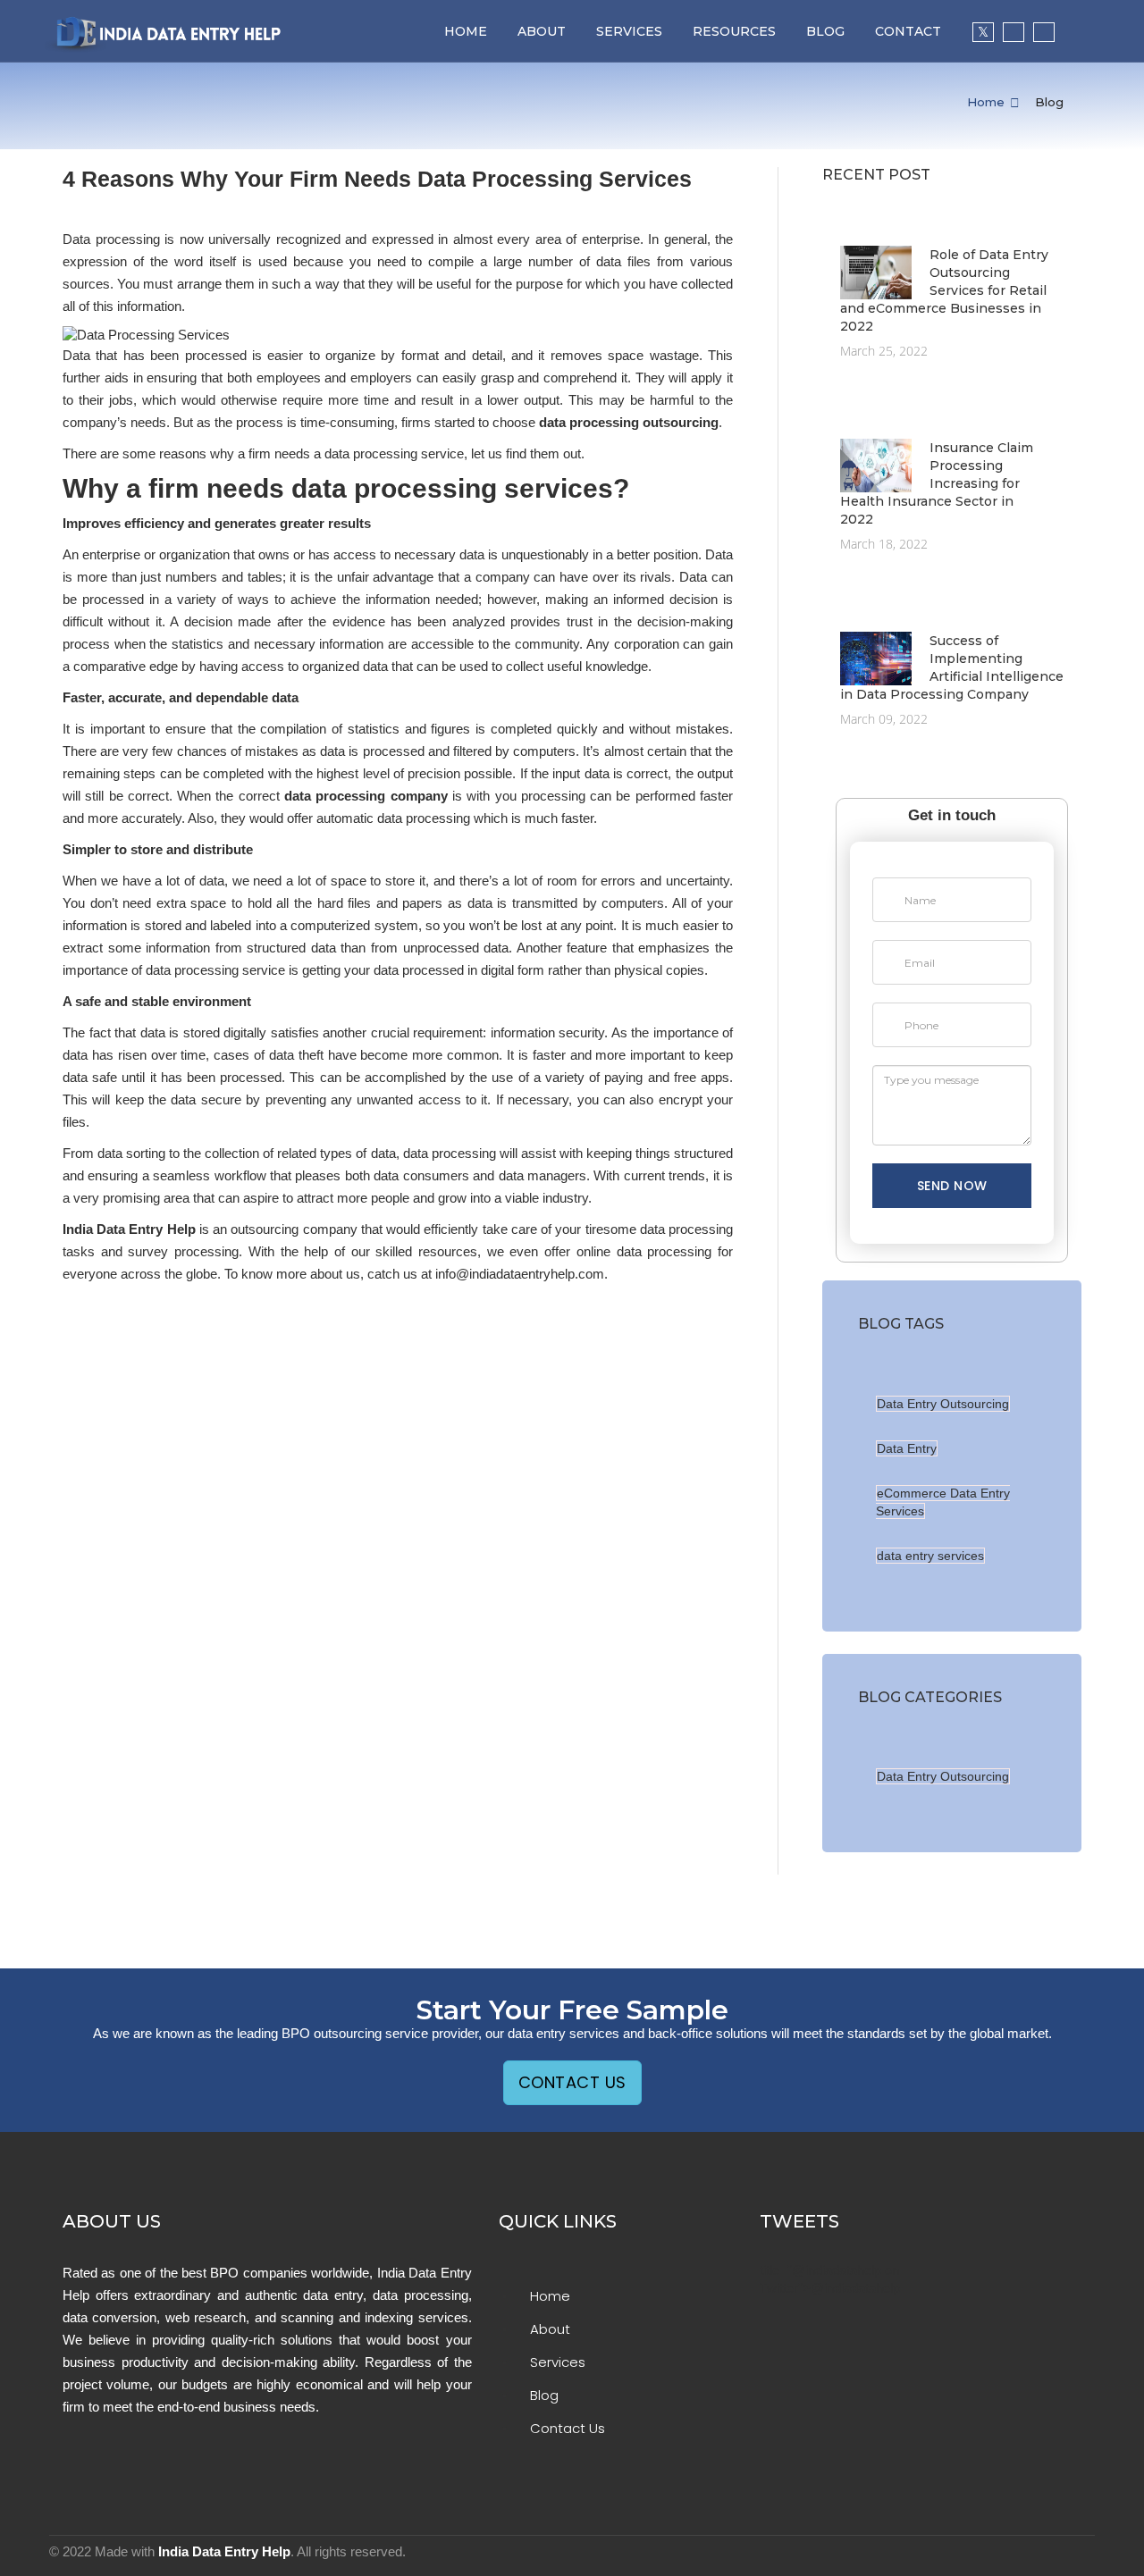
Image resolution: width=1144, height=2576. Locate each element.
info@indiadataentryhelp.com (520, 1274)
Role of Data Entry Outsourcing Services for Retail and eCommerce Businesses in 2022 (944, 290)
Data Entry (907, 1448)
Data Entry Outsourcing (943, 1404)
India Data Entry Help (224, 2551)
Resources (734, 31)
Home (466, 31)
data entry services (930, 1556)
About (542, 31)
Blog (825, 31)
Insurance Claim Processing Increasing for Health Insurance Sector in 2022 (937, 483)
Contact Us (572, 2082)
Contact (908, 31)
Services (629, 31)
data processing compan (362, 796)
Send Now (952, 1186)
